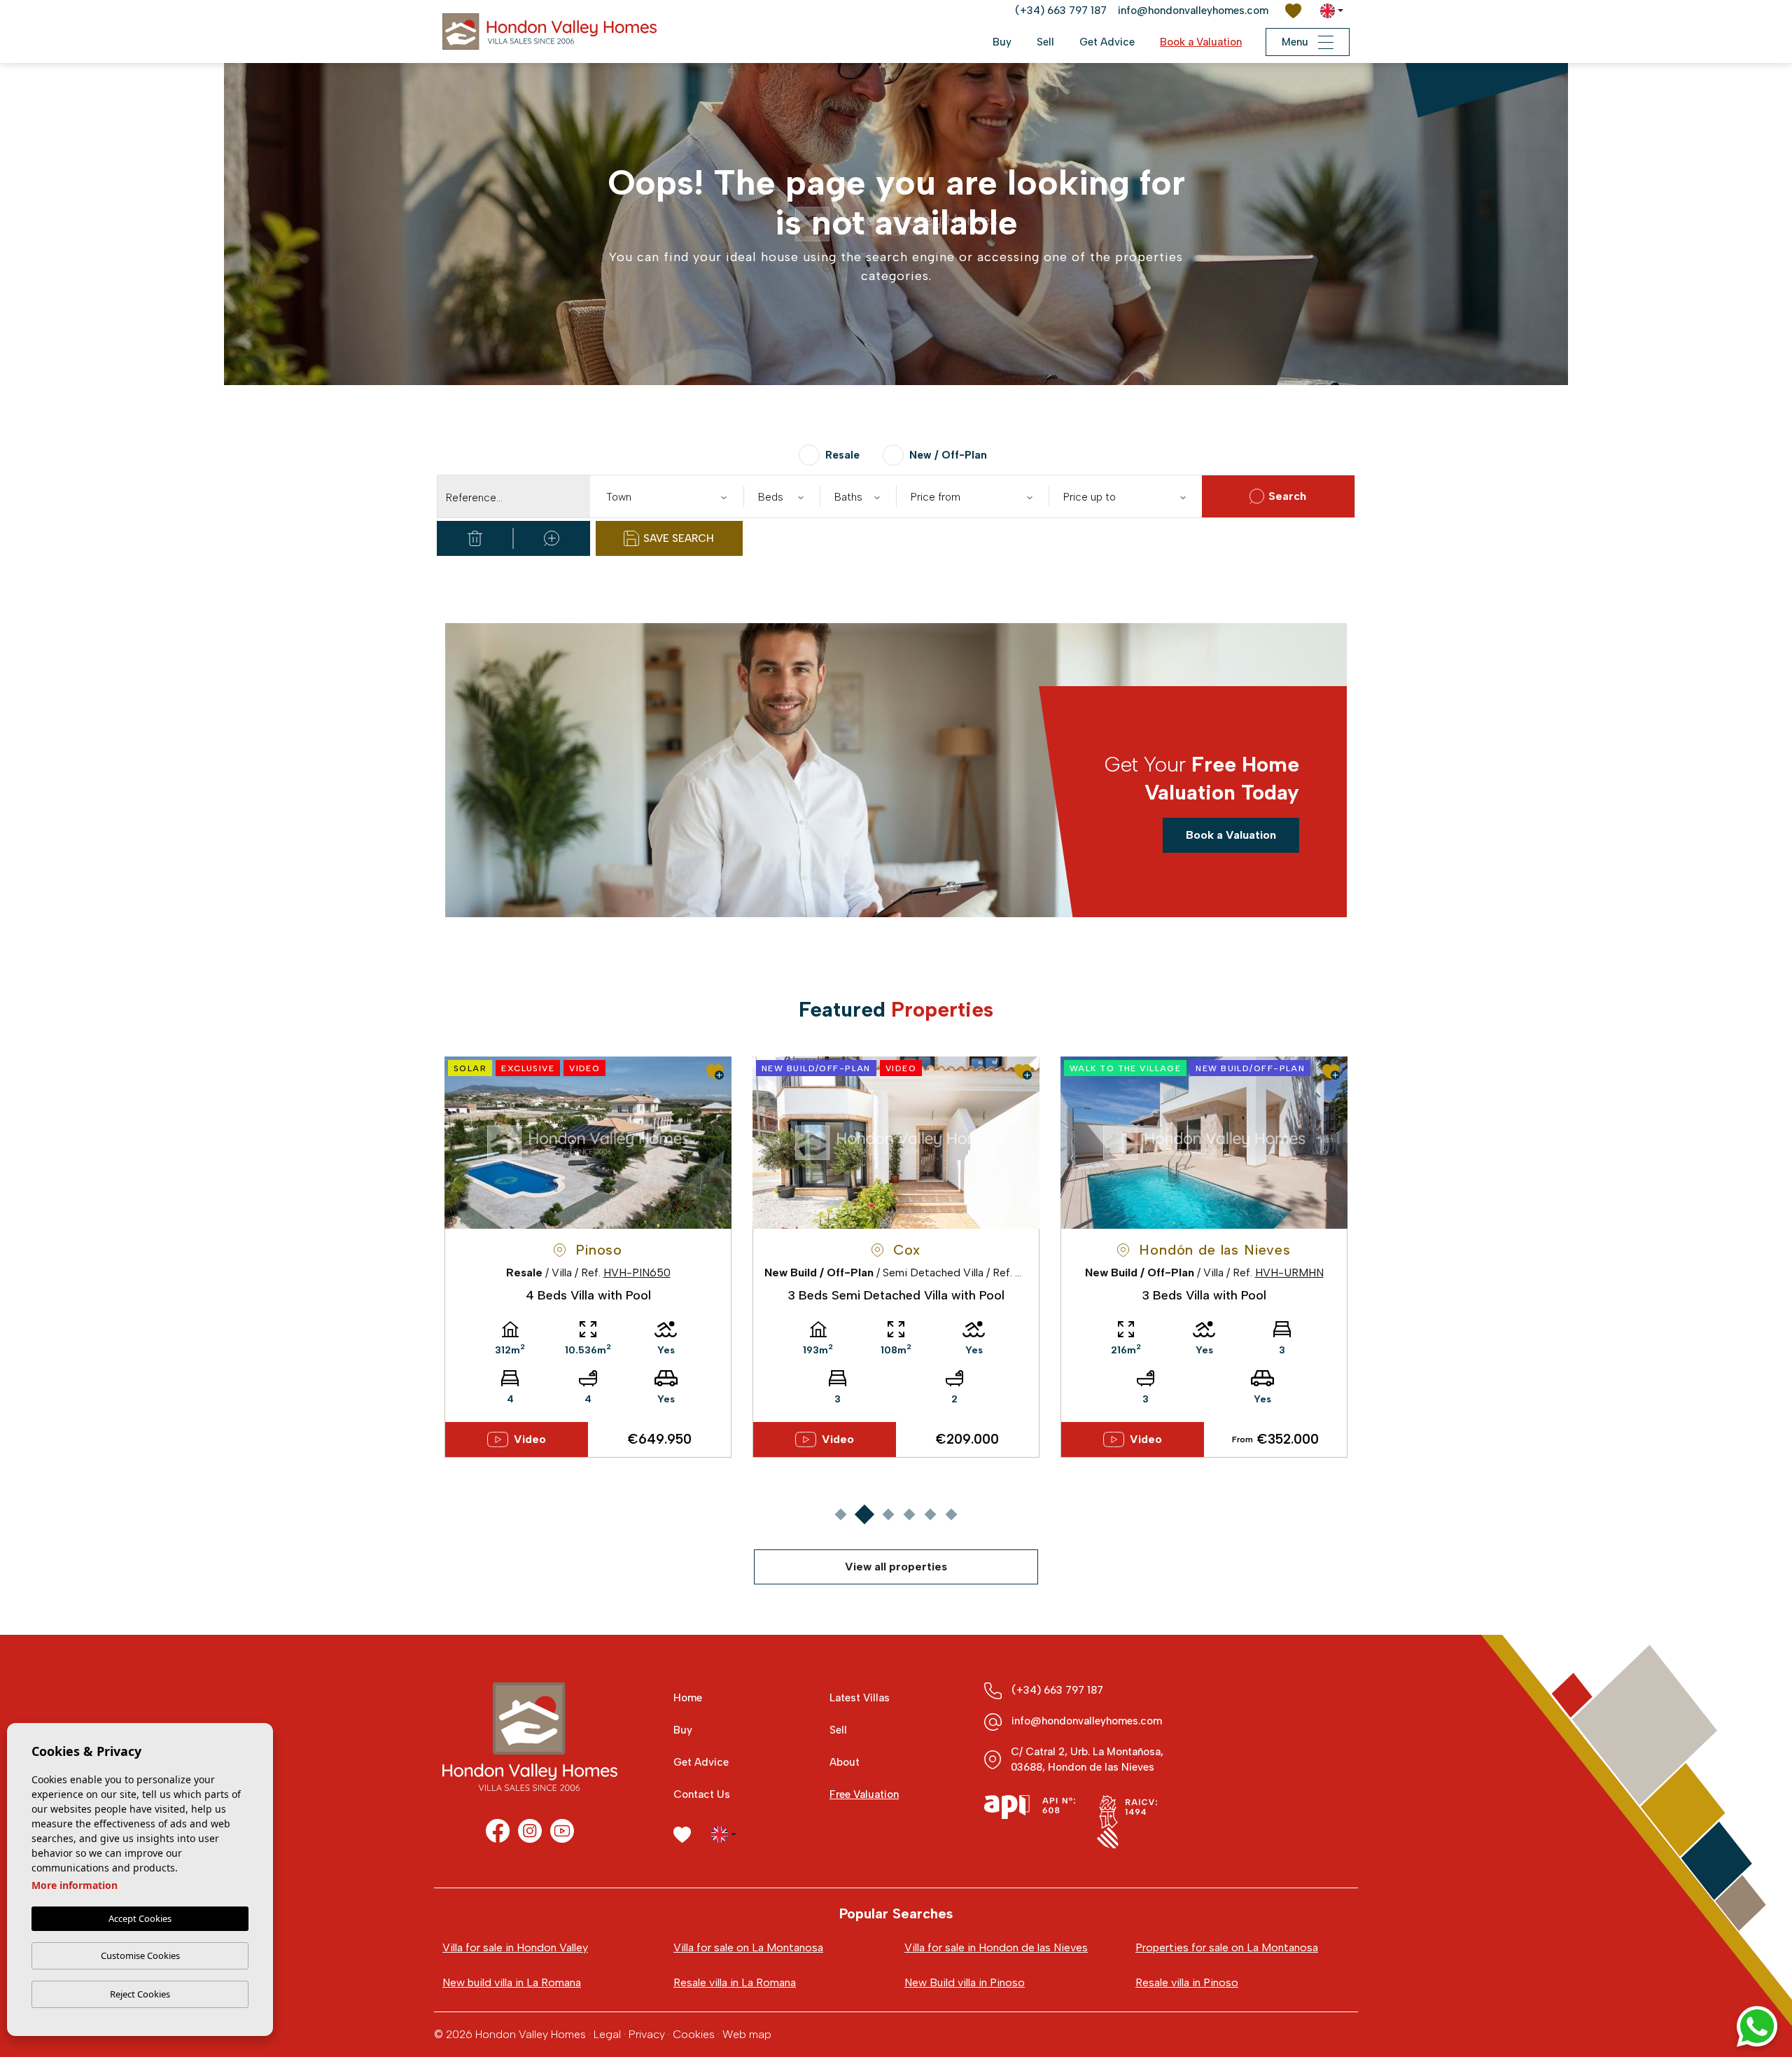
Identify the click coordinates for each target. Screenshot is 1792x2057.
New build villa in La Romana (512, 1982)
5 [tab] (930, 1514)
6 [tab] (951, 1514)
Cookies (694, 2034)
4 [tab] (909, 1514)
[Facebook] (498, 1831)
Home (688, 1698)
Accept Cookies (140, 1918)
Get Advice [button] (1107, 42)
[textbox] (670, 497)
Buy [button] (1002, 42)
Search (1287, 496)
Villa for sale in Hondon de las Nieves (996, 1947)
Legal (607, 2034)
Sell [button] (1045, 42)
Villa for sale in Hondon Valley (515, 1947)
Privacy (647, 2034)
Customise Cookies (140, 1955)
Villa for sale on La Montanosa (748, 1947)
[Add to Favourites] (715, 1072)
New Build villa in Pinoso (965, 1982)
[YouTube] (562, 1831)
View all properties (896, 1567)
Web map (747, 2034)
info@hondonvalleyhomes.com (1193, 11)
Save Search (679, 538)
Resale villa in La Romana (735, 1982)
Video (530, 1439)
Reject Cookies (140, 1994)
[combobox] (666, 496)
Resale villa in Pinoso (1187, 1982)
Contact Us (702, 1794)
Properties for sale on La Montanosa (1227, 1947)
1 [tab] (840, 1514)
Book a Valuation (1201, 42)
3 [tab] (888, 1514)
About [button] (845, 1762)
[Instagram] (530, 1831)
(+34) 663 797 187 (1061, 11)
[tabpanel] (588, 1257)
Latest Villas (860, 1698)
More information (75, 1885)
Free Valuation (864, 1794)
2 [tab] (864, 1514)
